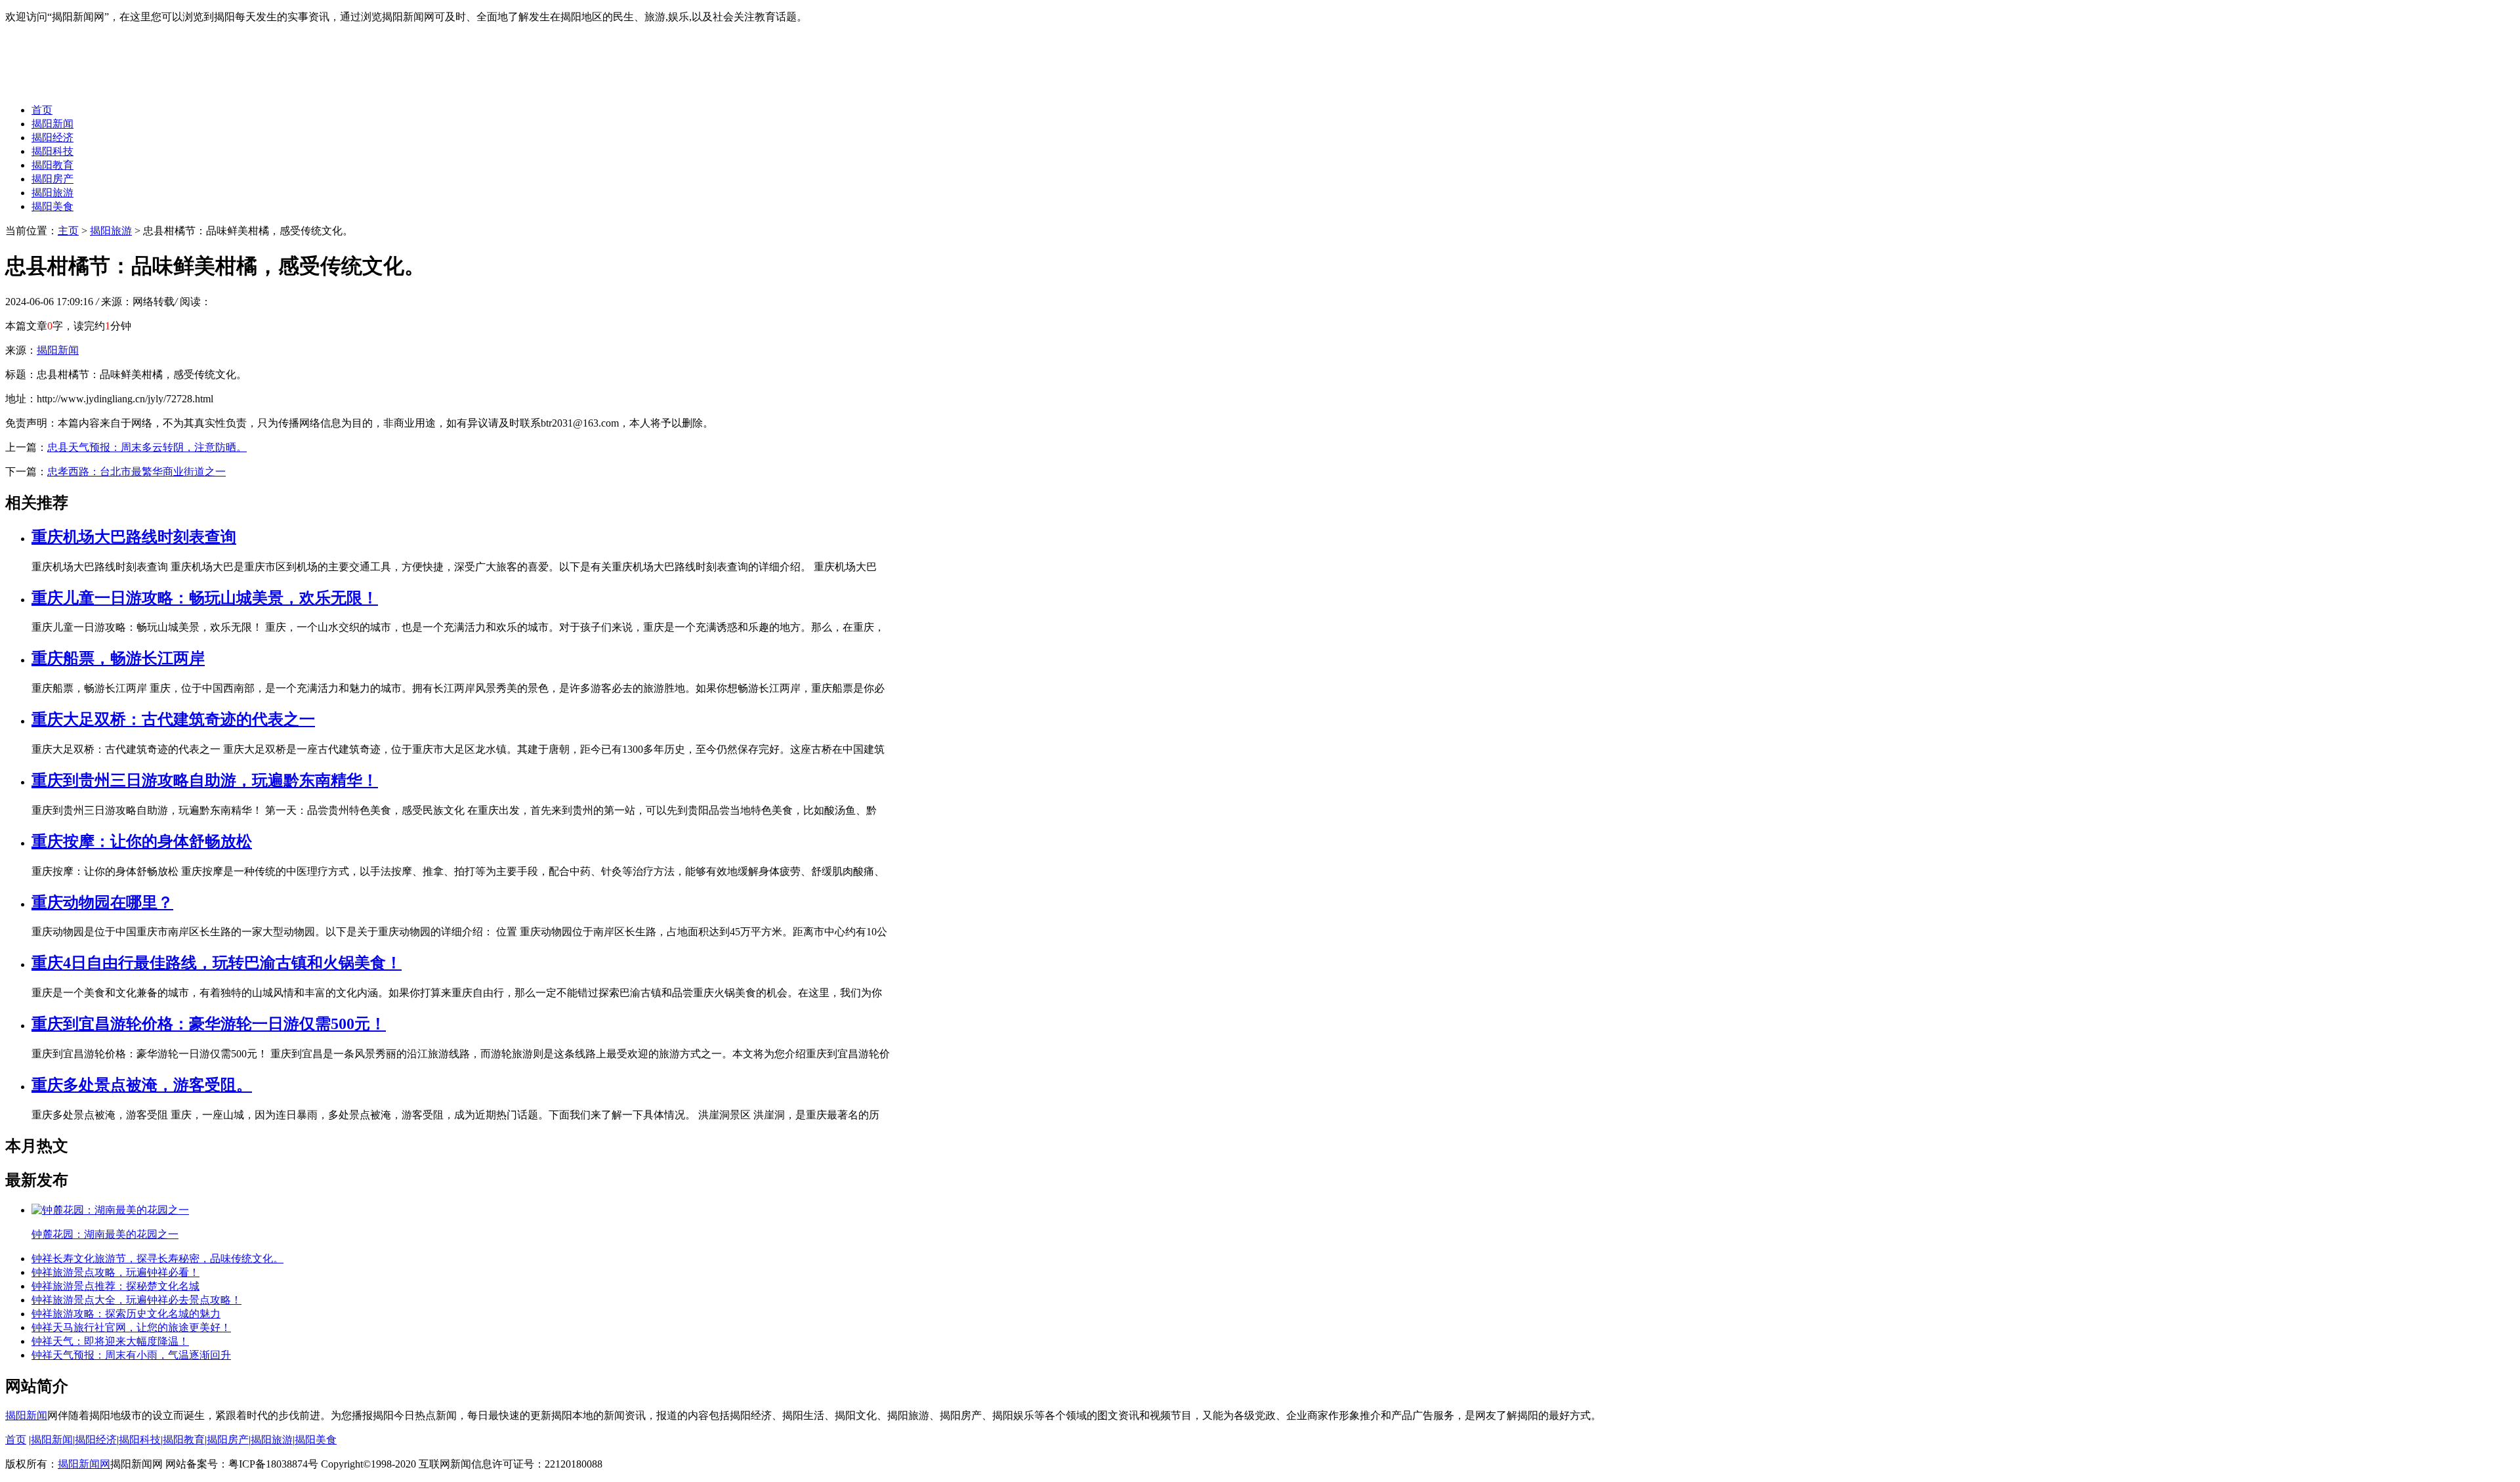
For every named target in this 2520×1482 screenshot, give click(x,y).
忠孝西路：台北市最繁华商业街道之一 (136, 472)
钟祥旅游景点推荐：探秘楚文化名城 (115, 1286)
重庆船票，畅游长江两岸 (118, 658)
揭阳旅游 (52, 193)
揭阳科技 (52, 151)
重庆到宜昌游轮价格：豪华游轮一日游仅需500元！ (209, 1024)
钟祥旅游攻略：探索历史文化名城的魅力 (126, 1314)
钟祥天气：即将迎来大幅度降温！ (110, 1341)
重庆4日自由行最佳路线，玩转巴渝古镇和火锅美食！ (217, 963)
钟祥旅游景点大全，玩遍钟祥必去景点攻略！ (136, 1300)
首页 (42, 110)
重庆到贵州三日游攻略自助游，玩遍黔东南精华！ (205, 780)
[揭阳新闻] (104, 87)
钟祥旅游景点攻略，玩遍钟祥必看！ (115, 1272)
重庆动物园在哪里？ (102, 902)
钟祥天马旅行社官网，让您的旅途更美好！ (131, 1327)
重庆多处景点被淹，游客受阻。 (142, 1085)
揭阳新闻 (52, 124)
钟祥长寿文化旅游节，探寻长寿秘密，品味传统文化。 (157, 1259)
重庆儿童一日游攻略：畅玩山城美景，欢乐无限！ (205, 598)
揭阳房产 (52, 179)
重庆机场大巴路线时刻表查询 (134, 537)
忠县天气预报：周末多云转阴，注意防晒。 (147, 447)
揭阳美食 (52, 206)
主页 (68, 231)
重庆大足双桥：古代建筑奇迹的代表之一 (173, 719)
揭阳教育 (52, 165)
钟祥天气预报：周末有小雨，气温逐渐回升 (131, 1355)
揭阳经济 (52, 138)
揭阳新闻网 (84, 1464)
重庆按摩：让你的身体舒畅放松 (142, 841)
